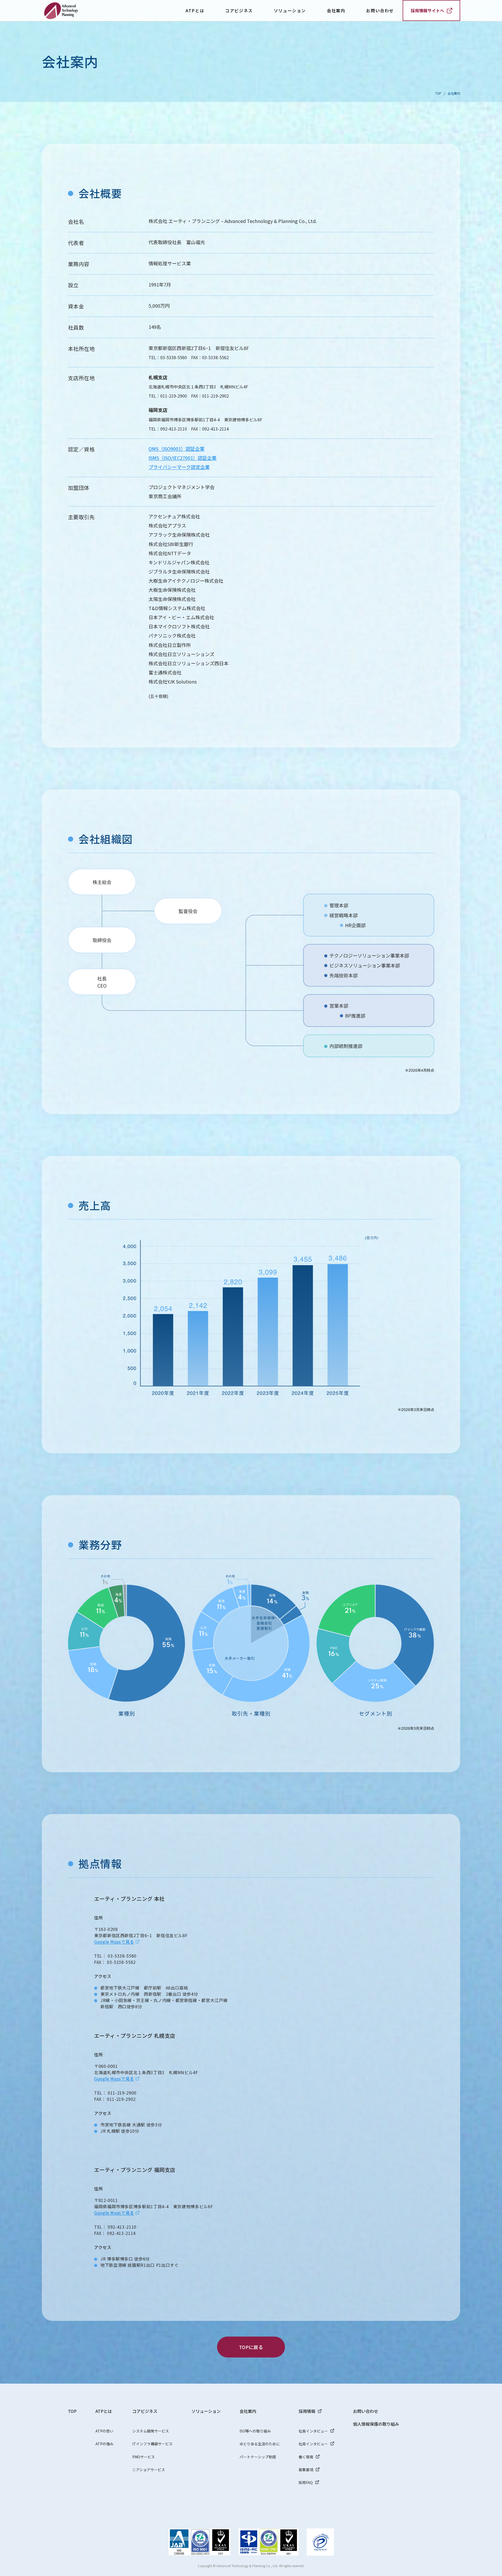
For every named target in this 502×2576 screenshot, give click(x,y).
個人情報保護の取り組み (376, 2424)
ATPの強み (104, 2444)
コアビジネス (145, 2411)
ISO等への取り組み (255, 2431)
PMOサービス (144, 2457)
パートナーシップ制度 (258, 2457)
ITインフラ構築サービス (152, 2444)
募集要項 (306, 2470)
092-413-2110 (174, 429)
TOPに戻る (251, 2347)
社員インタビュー (313, 2444)
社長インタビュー (313, 2431)
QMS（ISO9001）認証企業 (176, 449)
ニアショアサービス (149, 2470)
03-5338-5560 (174, 357)
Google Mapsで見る (114, 1942)
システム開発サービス (151, 2431)
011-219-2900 (174, 396)
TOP (438, 93)
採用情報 (307, 2411)
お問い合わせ (380, 10)
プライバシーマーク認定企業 (179, 467)
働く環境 (306, 2457)
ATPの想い (104, 2431)
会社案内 (248, 2411)
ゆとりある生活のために (260, 2444)
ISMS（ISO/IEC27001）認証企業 (182, 458)
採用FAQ (306, 2482)
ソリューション (290, 10)
